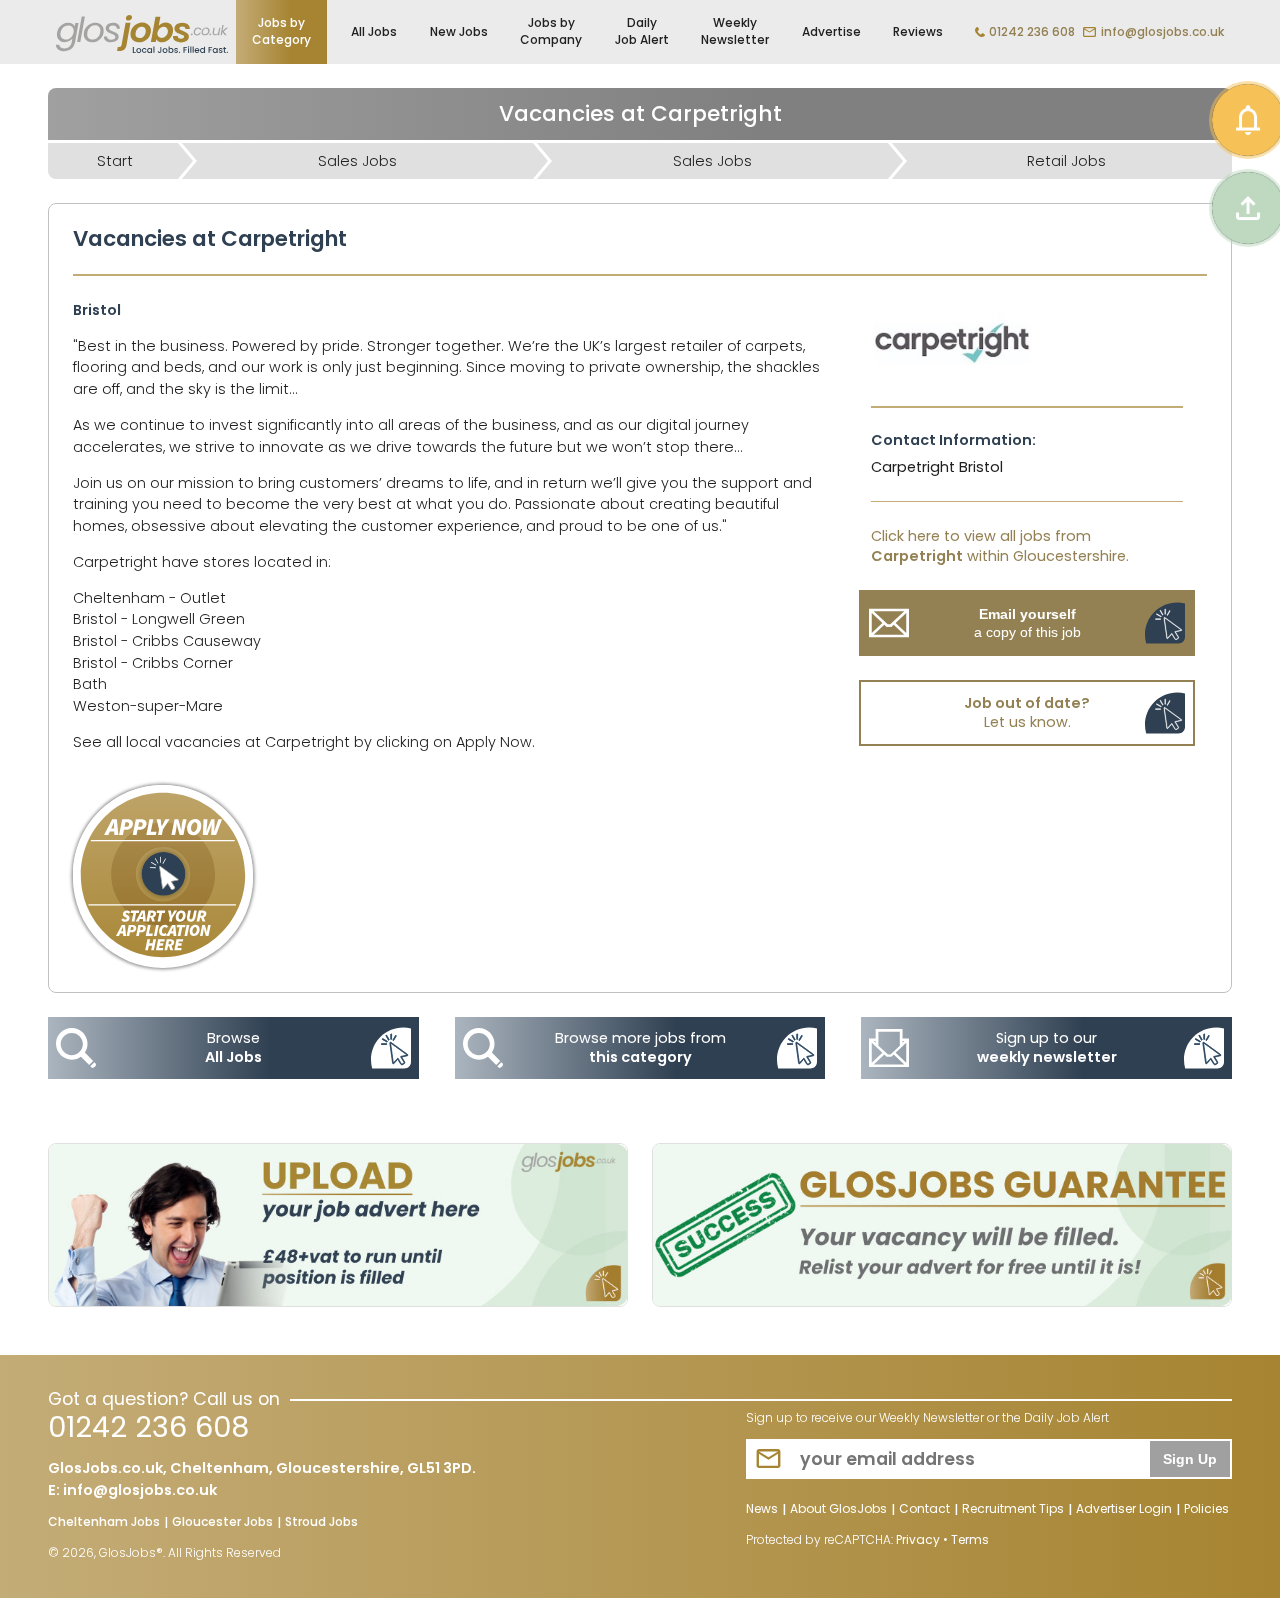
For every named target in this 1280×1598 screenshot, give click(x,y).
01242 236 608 (1032, 31)
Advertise (831, 31)
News (762, 1510)
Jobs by (281, 31)
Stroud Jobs (321, 1523)
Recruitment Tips (1013, 1510)
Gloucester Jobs (222, 1523)
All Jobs (374, 31)
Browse (233, 1047)
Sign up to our (1047, 1047)
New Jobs (459, 31)
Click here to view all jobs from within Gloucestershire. (1000, 546)
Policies (1206, 1510)
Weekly (735, 31)
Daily (642, 31)
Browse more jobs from (640, 1047)
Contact (924, 1510)
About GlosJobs (838, 1510)
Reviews (918, 31)
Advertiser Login (1124, 1510)
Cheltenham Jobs (104, 1523)
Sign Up (1190, 1459)
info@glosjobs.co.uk (1162, 31)
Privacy (918, 1539)
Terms (970, 1539)
